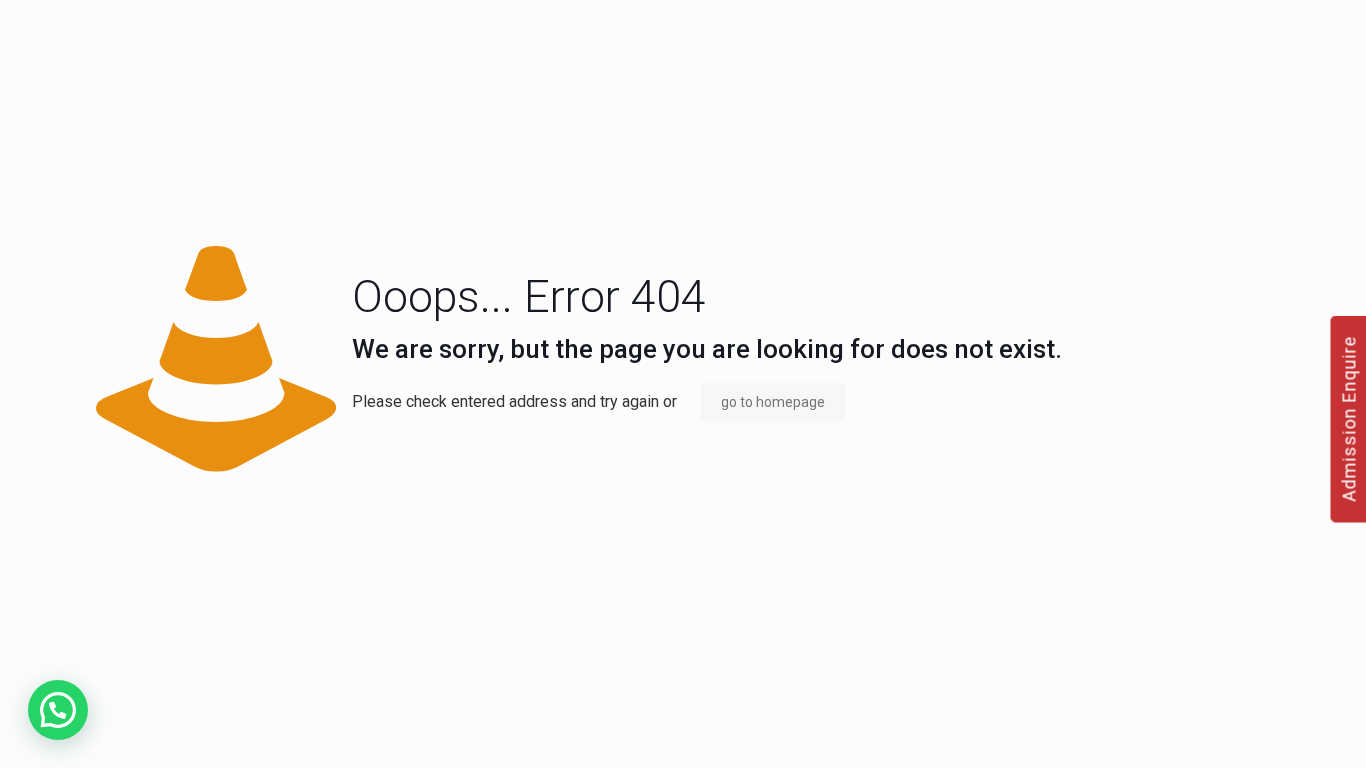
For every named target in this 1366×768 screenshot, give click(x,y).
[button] (58, 710)
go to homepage (773, 402)
